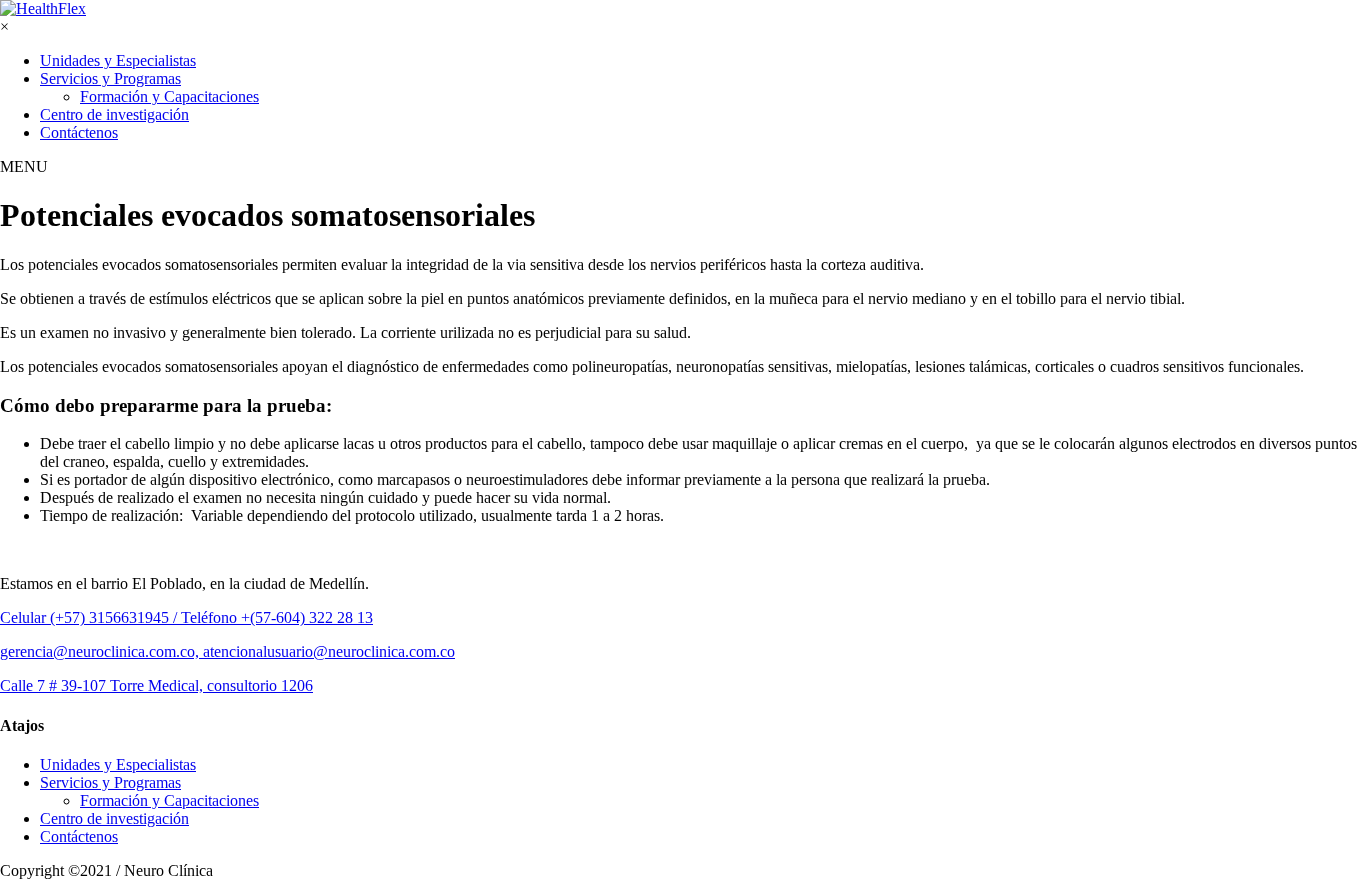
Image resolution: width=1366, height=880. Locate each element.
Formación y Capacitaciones (169, 96)
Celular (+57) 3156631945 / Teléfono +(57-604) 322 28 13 (186, 617)
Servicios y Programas (110, 78)
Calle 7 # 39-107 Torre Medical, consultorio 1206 (156, 685)
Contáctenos (79, 132)
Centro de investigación (114, 114)
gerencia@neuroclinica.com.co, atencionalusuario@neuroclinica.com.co (227, 651)
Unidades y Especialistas (118, 60)
